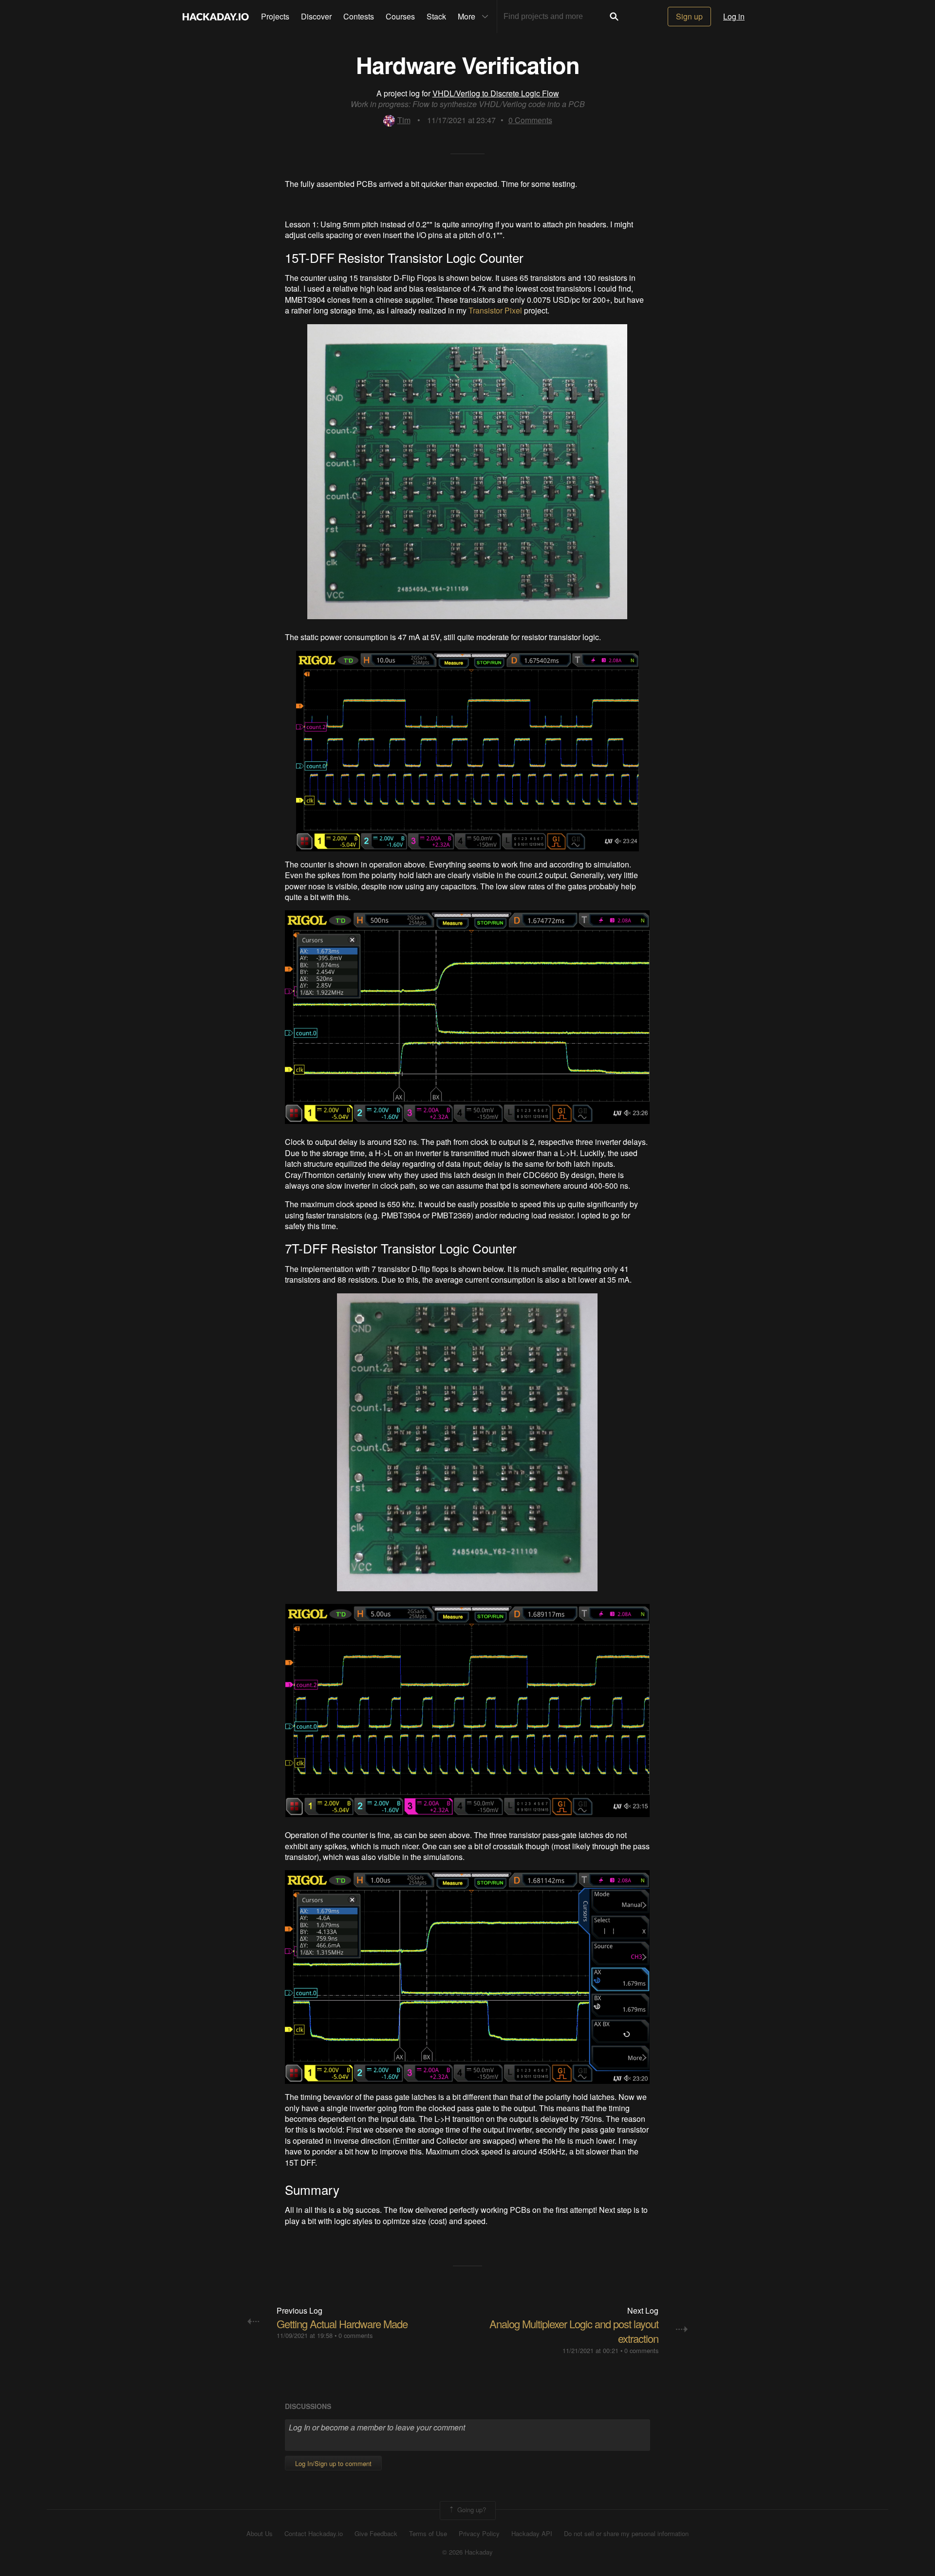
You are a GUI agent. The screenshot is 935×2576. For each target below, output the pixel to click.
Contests (359, 16)
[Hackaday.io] (216, 17)
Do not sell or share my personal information (626, 2534)
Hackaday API (532, 2534)
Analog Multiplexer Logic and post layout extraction (574, 2331)
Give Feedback (376, 2534)
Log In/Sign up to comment (333, 2463)
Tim (404, 120)
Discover (316, 16)
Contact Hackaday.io (314, 2534)
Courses (400, 16)
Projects (275, 16)
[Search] (614, 17)
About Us (260, 2534)
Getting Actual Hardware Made (342, 2324)
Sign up (689, 16)
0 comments (355, 2335)
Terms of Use (428, 2534)
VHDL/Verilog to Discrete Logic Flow (496, 93)
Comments (530, 120)
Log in (734, 16)
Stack (436, 16)
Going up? (471, 2510)
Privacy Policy (479, 2534)
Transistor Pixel (495, 310)
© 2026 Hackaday (467, 2552)
